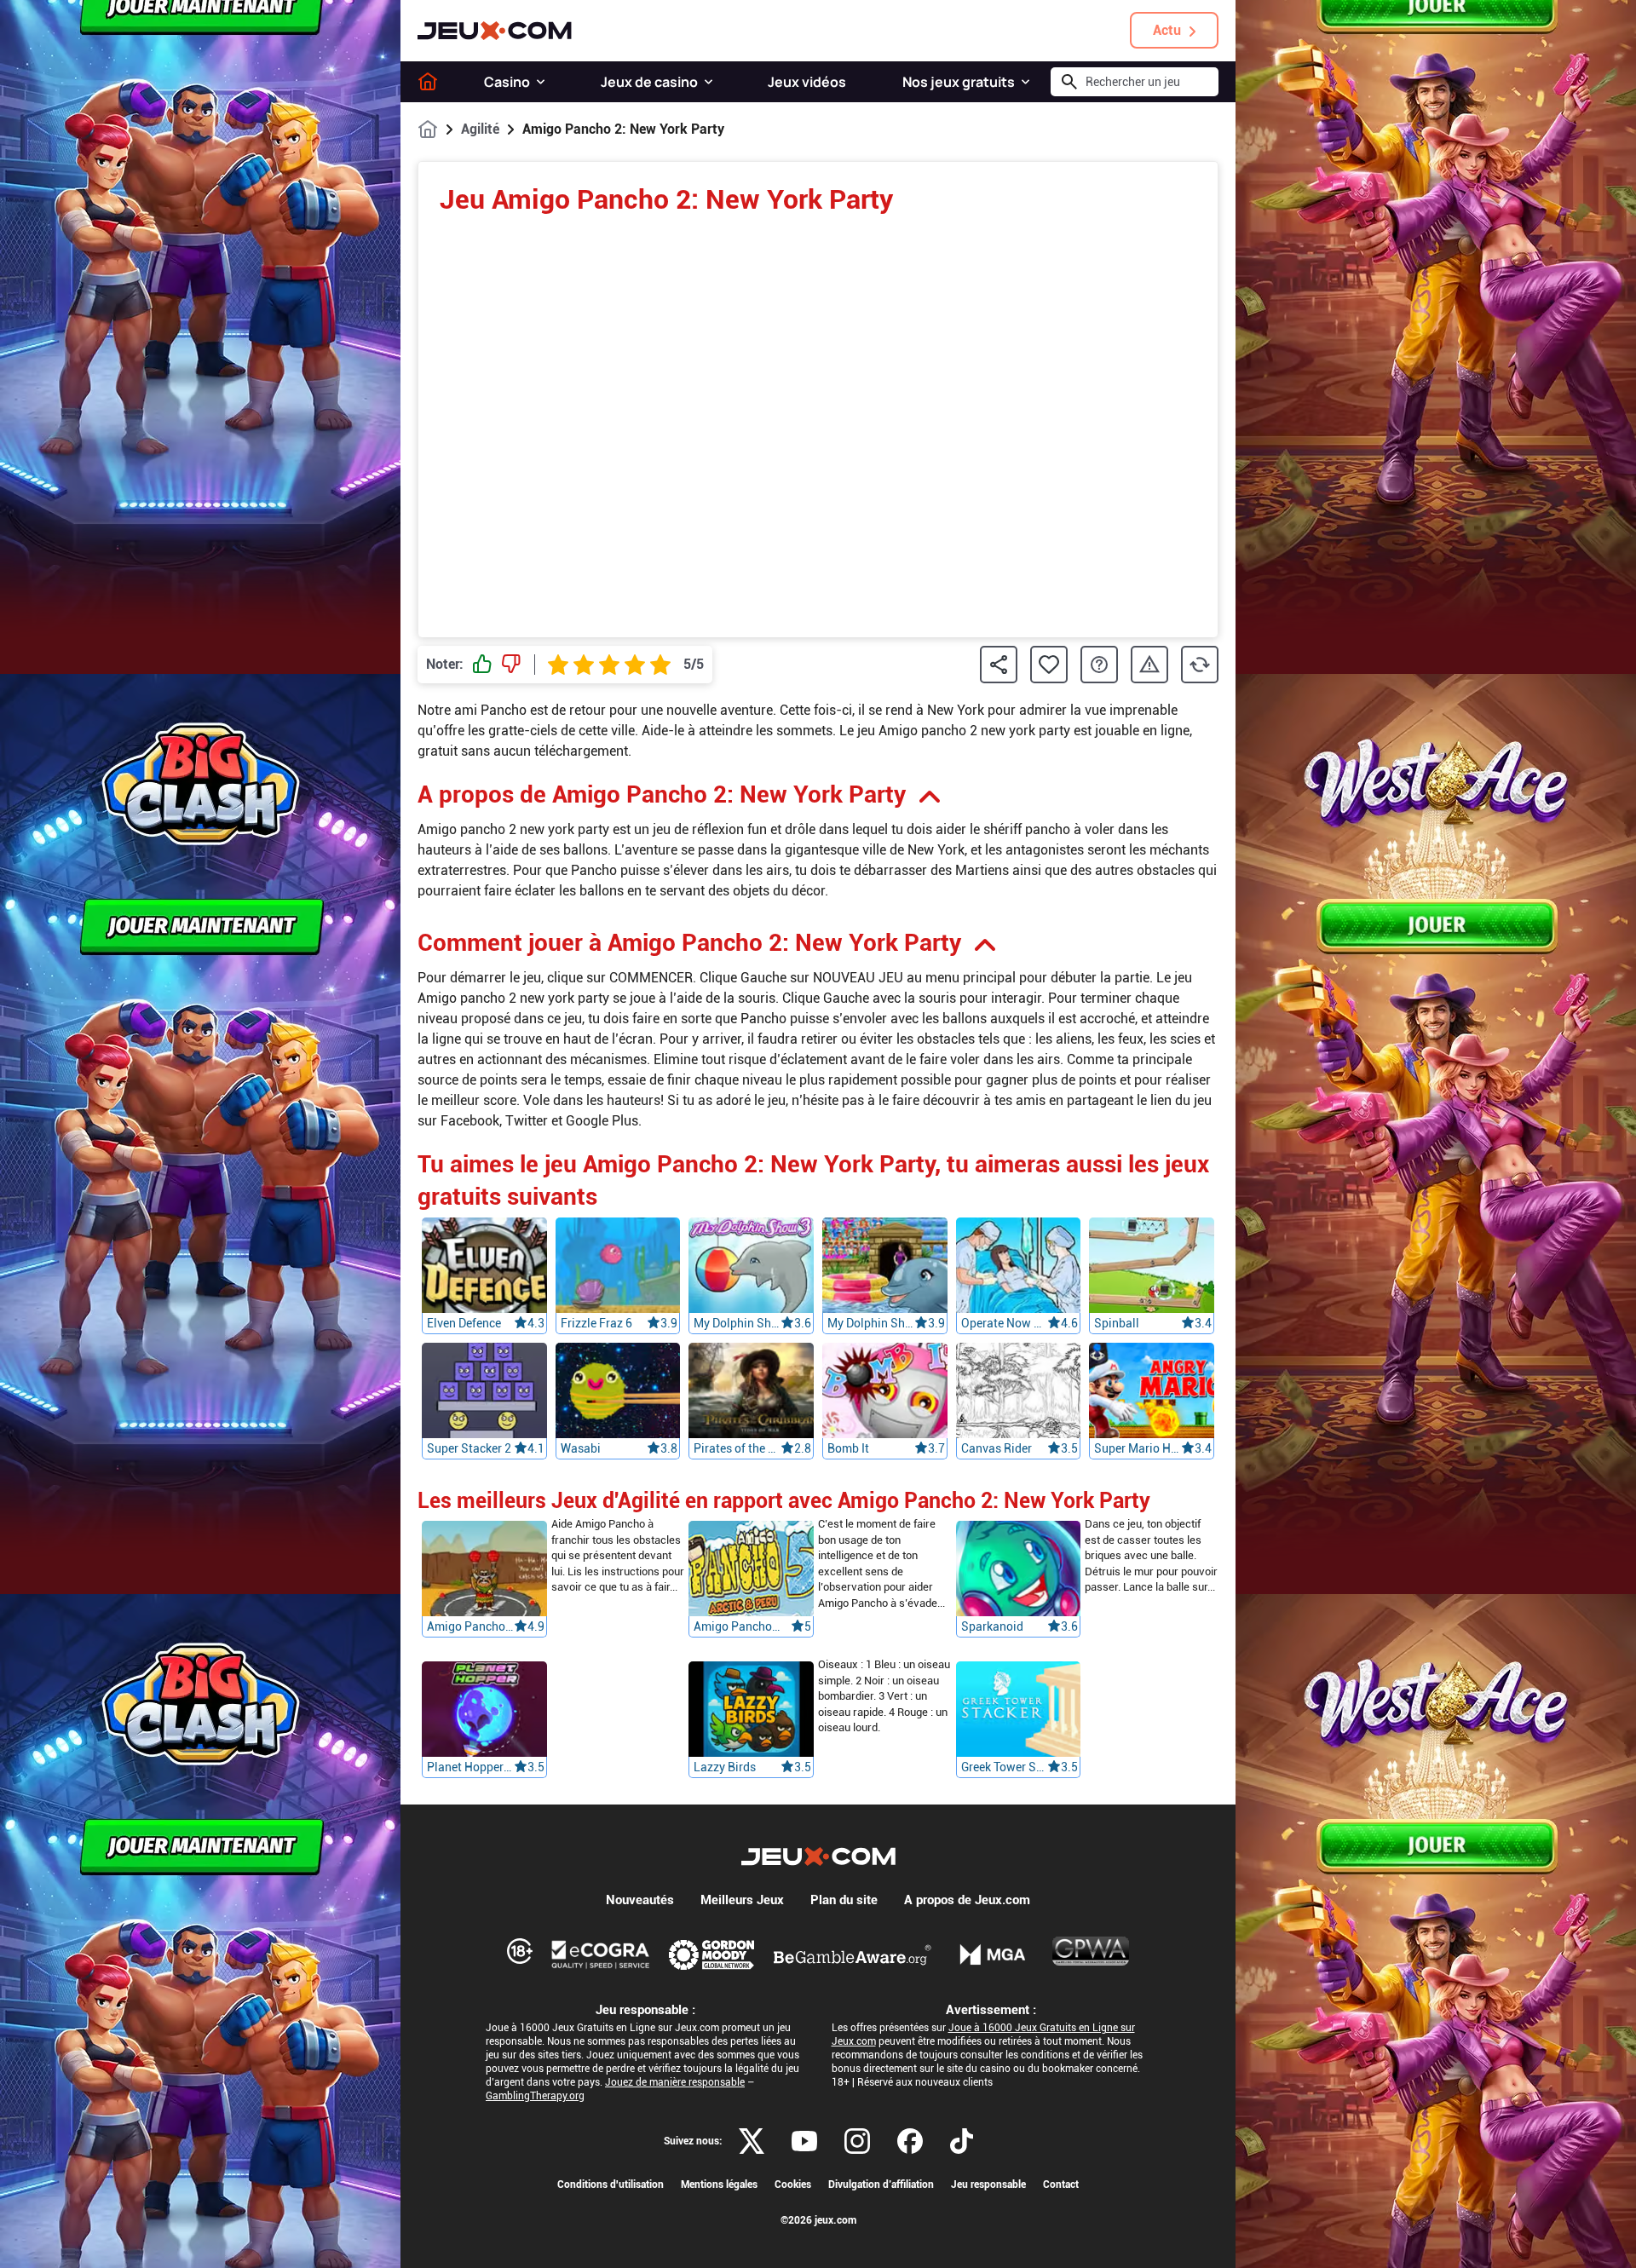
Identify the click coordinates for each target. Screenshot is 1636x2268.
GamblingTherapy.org (535, 2096)
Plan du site (844, 1900)
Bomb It (848, 1448)
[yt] (804, 2141)
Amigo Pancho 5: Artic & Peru (737, 1627)
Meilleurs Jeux (742, 1900)
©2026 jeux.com (818, 2220)
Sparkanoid (992, 1627)
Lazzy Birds (725, 1768)
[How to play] (1099, 665)
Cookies (793, 2185)
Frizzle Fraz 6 (596, 1323)
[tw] (752, 2141)
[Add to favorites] (1049, 665)
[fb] (910, 2141)
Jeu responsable (988, 2185)
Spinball (1117, 1323)
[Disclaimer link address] (601, 1954)
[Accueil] (428, 82)
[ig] (857, 2141)
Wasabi (581, 1448)
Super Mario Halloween (1138, 1448)
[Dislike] (511, 665)
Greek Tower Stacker (1005, 1768)
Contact (1061, 2185)
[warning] (1149, 665)
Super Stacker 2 (469, 1448)
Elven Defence (464, 1323)
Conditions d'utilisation (611, 2185)
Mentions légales (719, 2185)
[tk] (962, 2141)
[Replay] (1200, 665)
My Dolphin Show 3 (737, 1323)
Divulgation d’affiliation (881, 2185)
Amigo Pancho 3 (470, 1627)
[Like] (482, 665)
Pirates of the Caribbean (737, 1448)
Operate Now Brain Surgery (1005, 1323)
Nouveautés (640, 1900)
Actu (1167, 30)
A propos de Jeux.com (967, 1900)
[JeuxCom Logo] (495, 31)
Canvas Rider (997, 1448)
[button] (541, 82)
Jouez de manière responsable (675, 2082)
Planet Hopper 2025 (470, 1768)
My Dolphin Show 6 (871, 1323)
